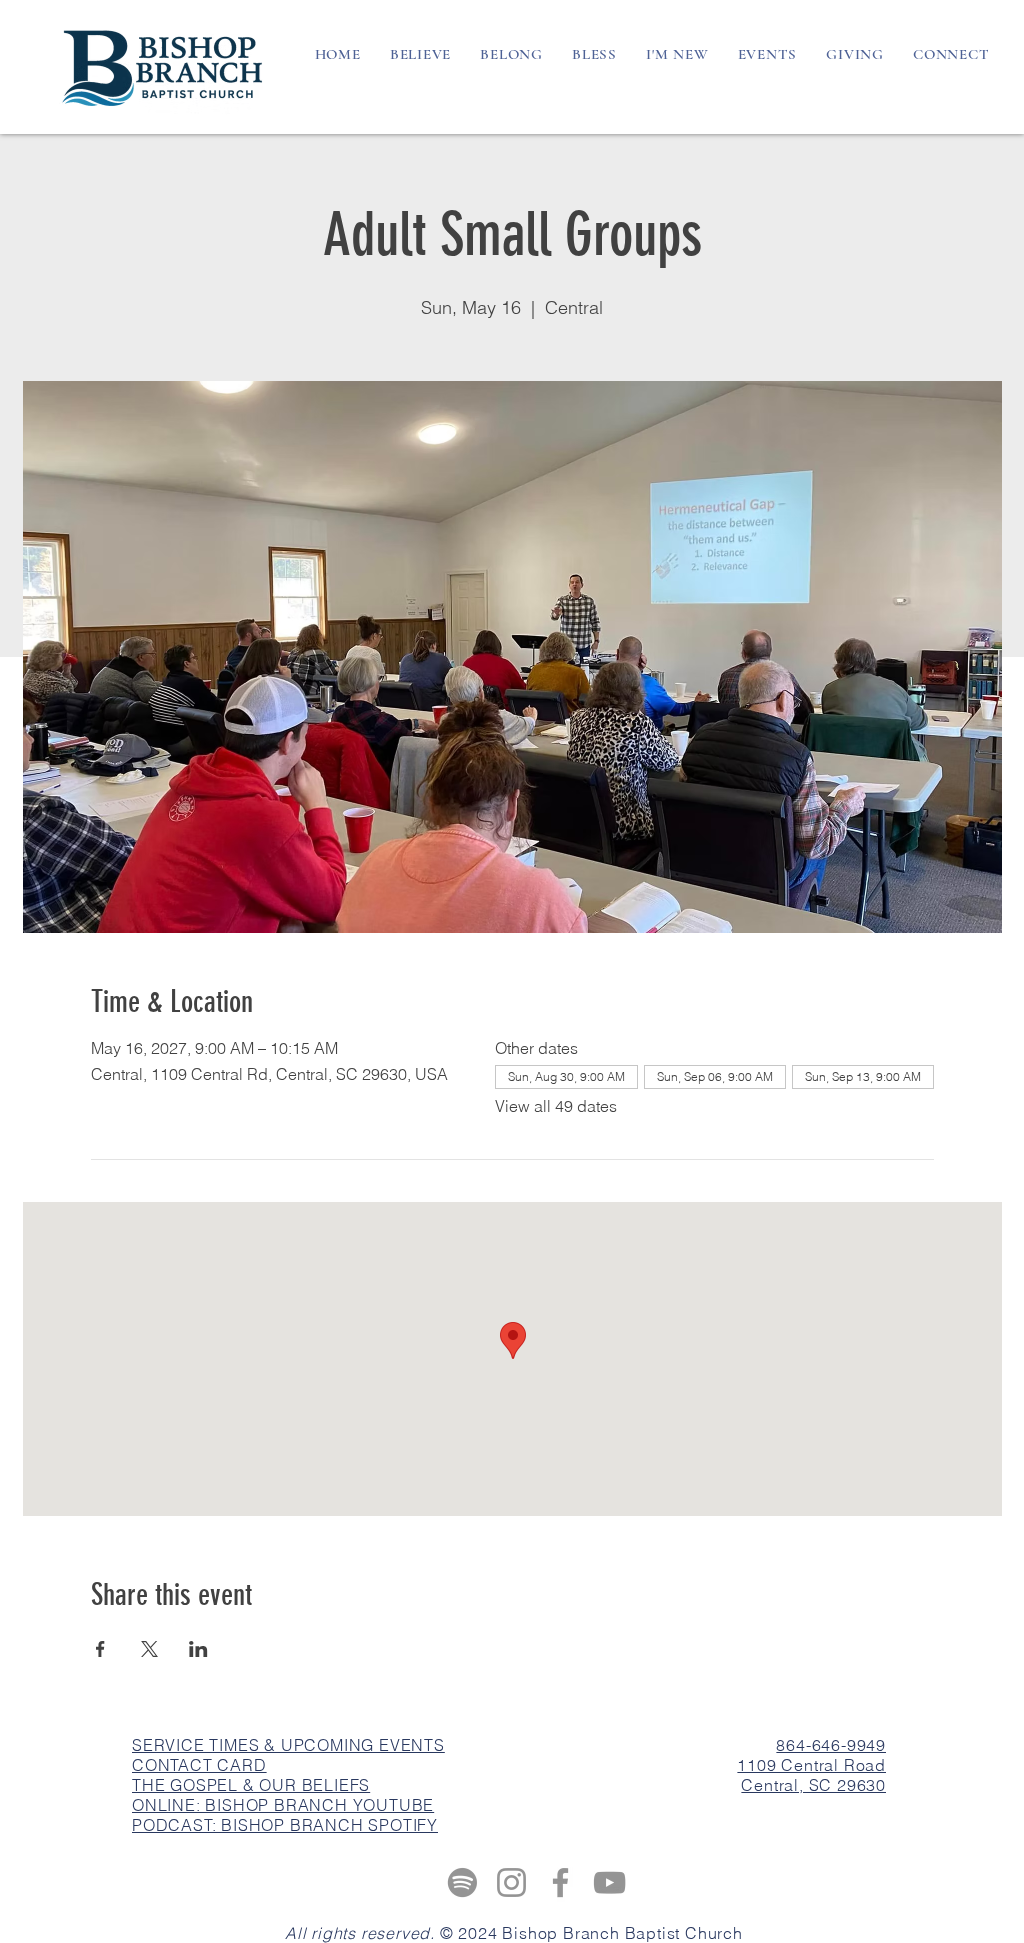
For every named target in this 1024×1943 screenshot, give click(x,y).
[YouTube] (609, 1882)
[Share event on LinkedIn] (198, 1649)
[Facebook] (560, 1882)
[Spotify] (462, 1882)
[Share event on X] (149, 1649)
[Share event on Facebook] (100, 1649)
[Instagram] (511, 1882)
